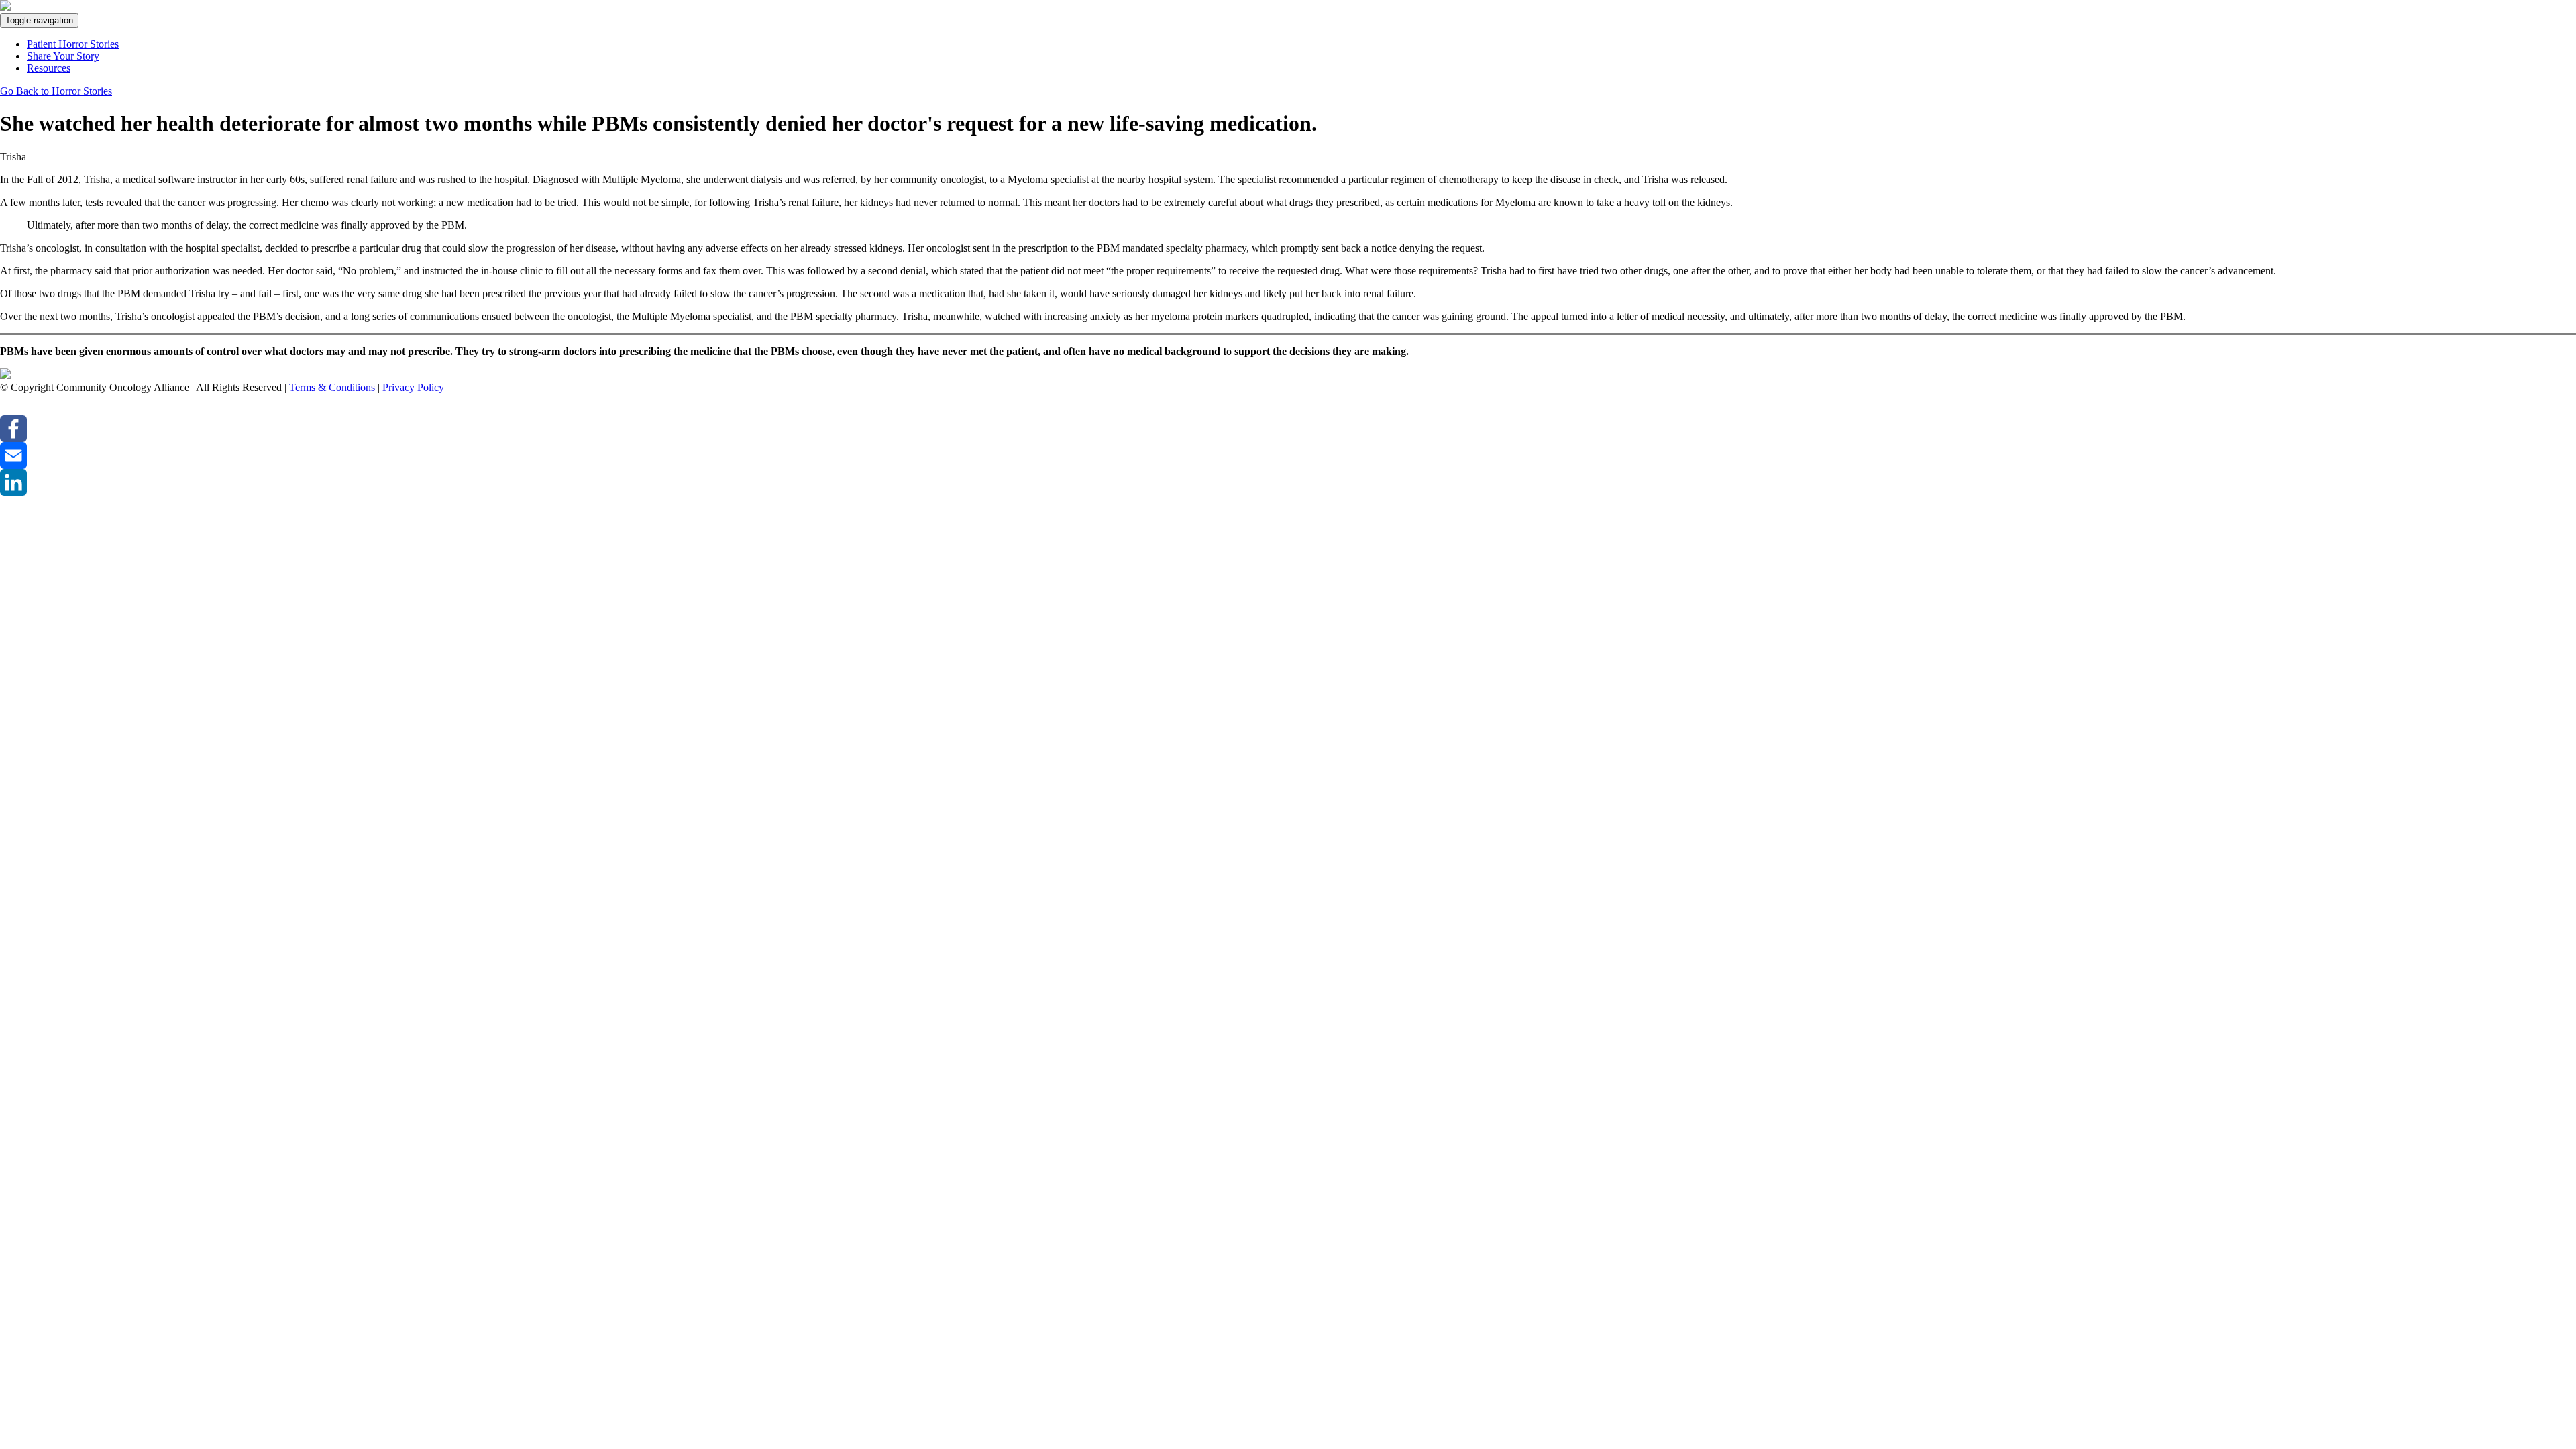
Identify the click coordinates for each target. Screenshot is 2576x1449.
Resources (49, 68)
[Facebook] (1288, 429)
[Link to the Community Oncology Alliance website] (5, 375)
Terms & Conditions (332, 387)
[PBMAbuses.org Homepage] (5, 7)
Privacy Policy (413, 387)
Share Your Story (63, 56)
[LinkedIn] (1288, 482)
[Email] (1288, 455)
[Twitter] (1288, 405)
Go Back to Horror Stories (56, 91)
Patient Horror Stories (73, 44)
